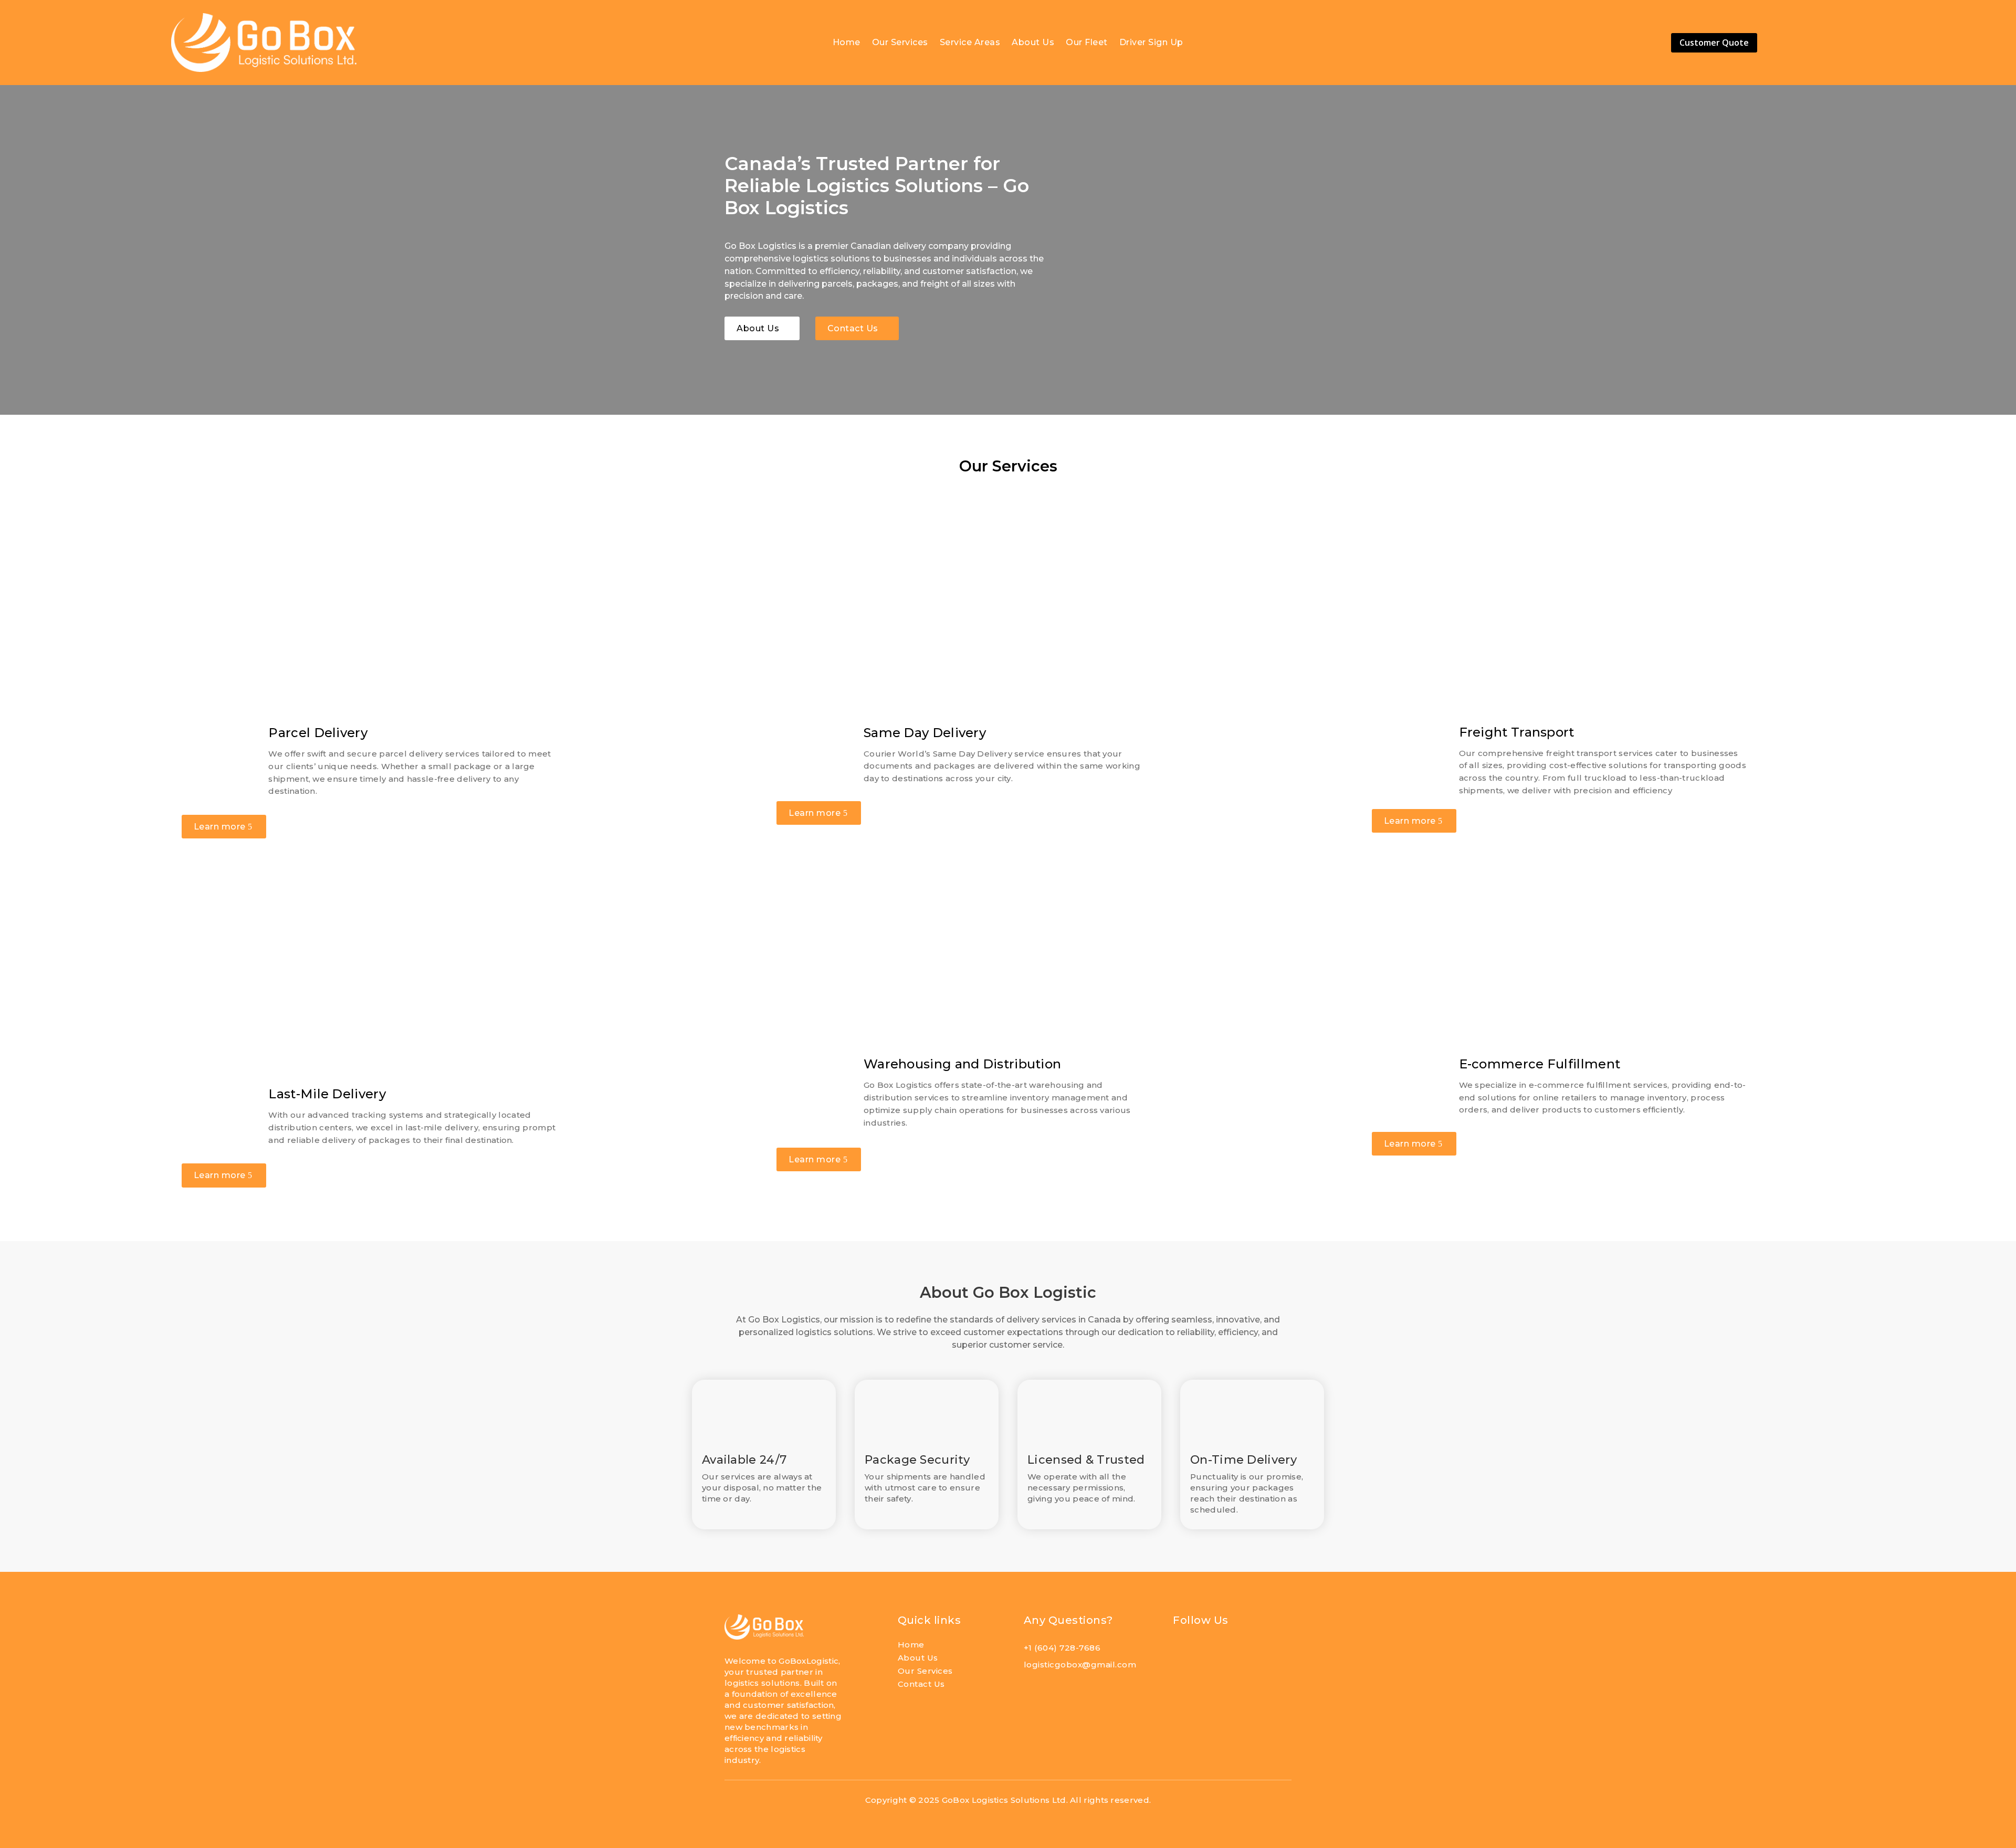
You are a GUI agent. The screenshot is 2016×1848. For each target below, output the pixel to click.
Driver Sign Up (1151, 43)
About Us (1033, 43)
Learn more (220, 827)
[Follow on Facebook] (1183, 1652)
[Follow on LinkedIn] (1207, 1652)
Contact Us (853, 328)
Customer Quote (1714, 43)
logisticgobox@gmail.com (1080, 1665)
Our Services (900, 43)
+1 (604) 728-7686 (1062, 1648)
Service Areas (970, 43)
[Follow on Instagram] (1231, 1652)
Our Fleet (1087, 43)
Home (847, 43)
